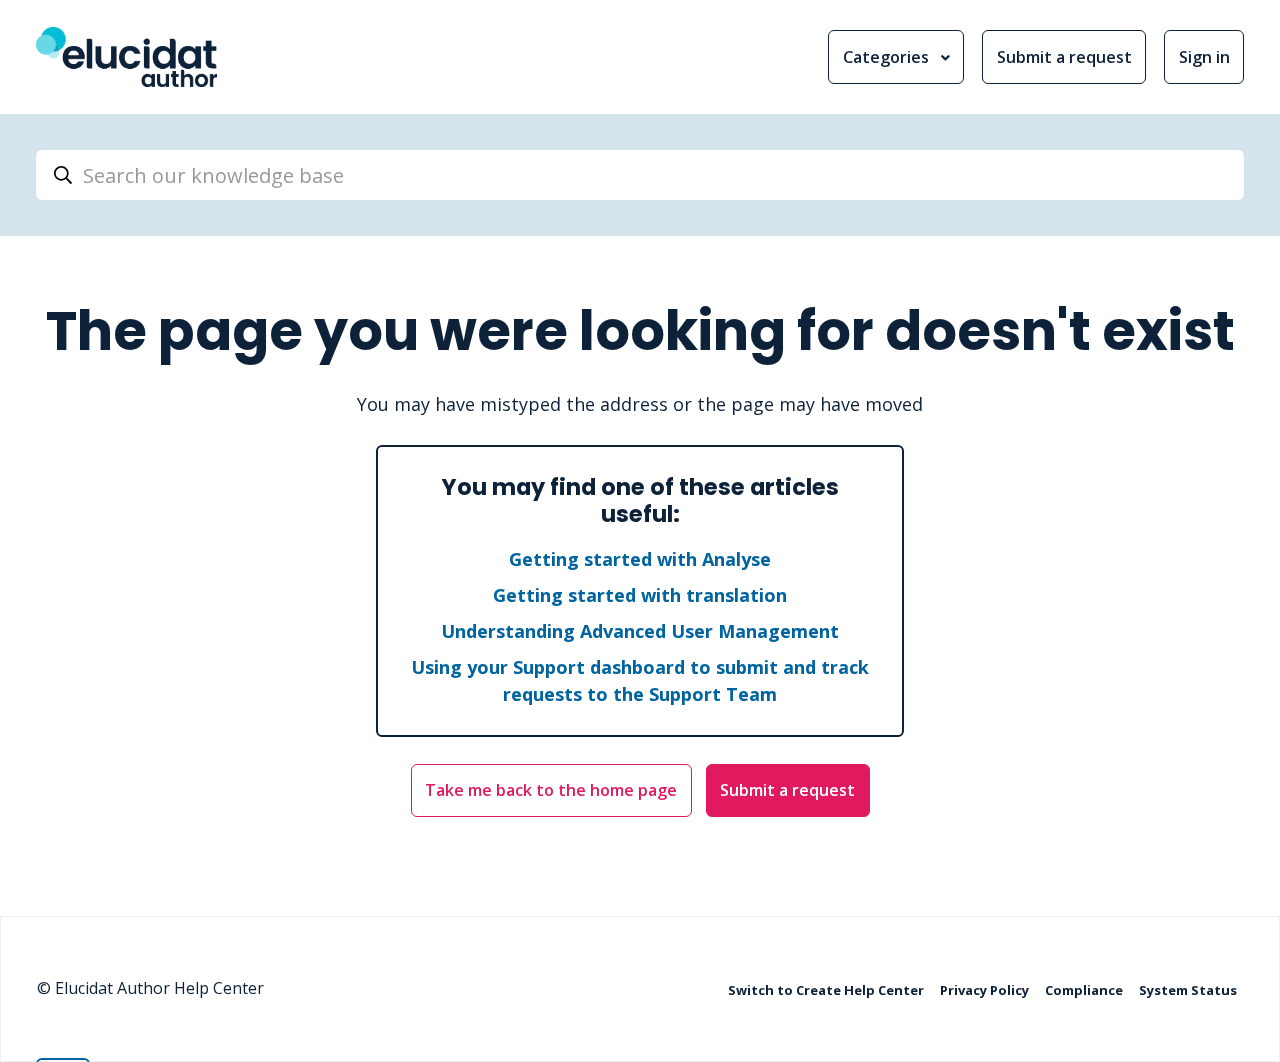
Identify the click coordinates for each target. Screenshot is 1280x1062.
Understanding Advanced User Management (640, 631)
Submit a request (1064, 57)
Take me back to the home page (551, 790)
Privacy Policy (986, 990)
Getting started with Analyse (640, 559)
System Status (1188, 990)
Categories (888, 57)
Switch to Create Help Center (827, 990)
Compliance (1085, 990)
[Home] (126, 57)
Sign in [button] (1204, 57)
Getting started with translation (640, 595)
